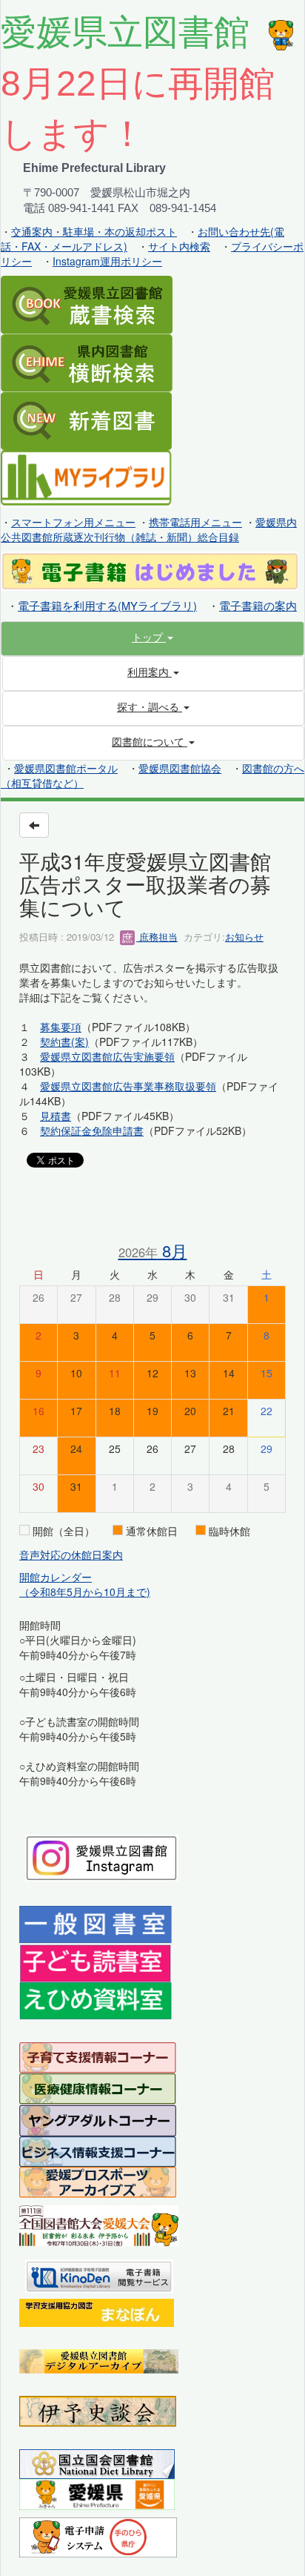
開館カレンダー (56, 1577)
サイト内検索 (179, 246)
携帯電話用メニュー (195, 522)
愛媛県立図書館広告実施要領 (107, 1056)
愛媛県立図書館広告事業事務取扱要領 (128, 1086)
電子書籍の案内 (258, 605)
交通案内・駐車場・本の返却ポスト (94, 231)
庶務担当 (157, 937)
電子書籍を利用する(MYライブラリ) (107, 605)
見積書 (56, 1116)
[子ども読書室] (95, 1961)
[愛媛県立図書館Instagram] (102, 1856)
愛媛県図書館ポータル (66, 768)
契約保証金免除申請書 (92, 1130)
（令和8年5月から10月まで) (85, 1592)
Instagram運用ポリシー (107, 261)
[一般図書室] (95, 1924)
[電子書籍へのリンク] (150, 569)
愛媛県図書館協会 (180, 768)
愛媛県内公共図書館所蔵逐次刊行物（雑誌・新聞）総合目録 (149, 529)
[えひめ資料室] (95, 1999)
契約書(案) (64, 1042)
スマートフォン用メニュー (73, 522)
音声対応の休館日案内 (71, 1554)
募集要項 (61, 1027)
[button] (152, 637)
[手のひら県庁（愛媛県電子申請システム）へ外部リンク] (98, 2535)
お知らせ (244, 937)
